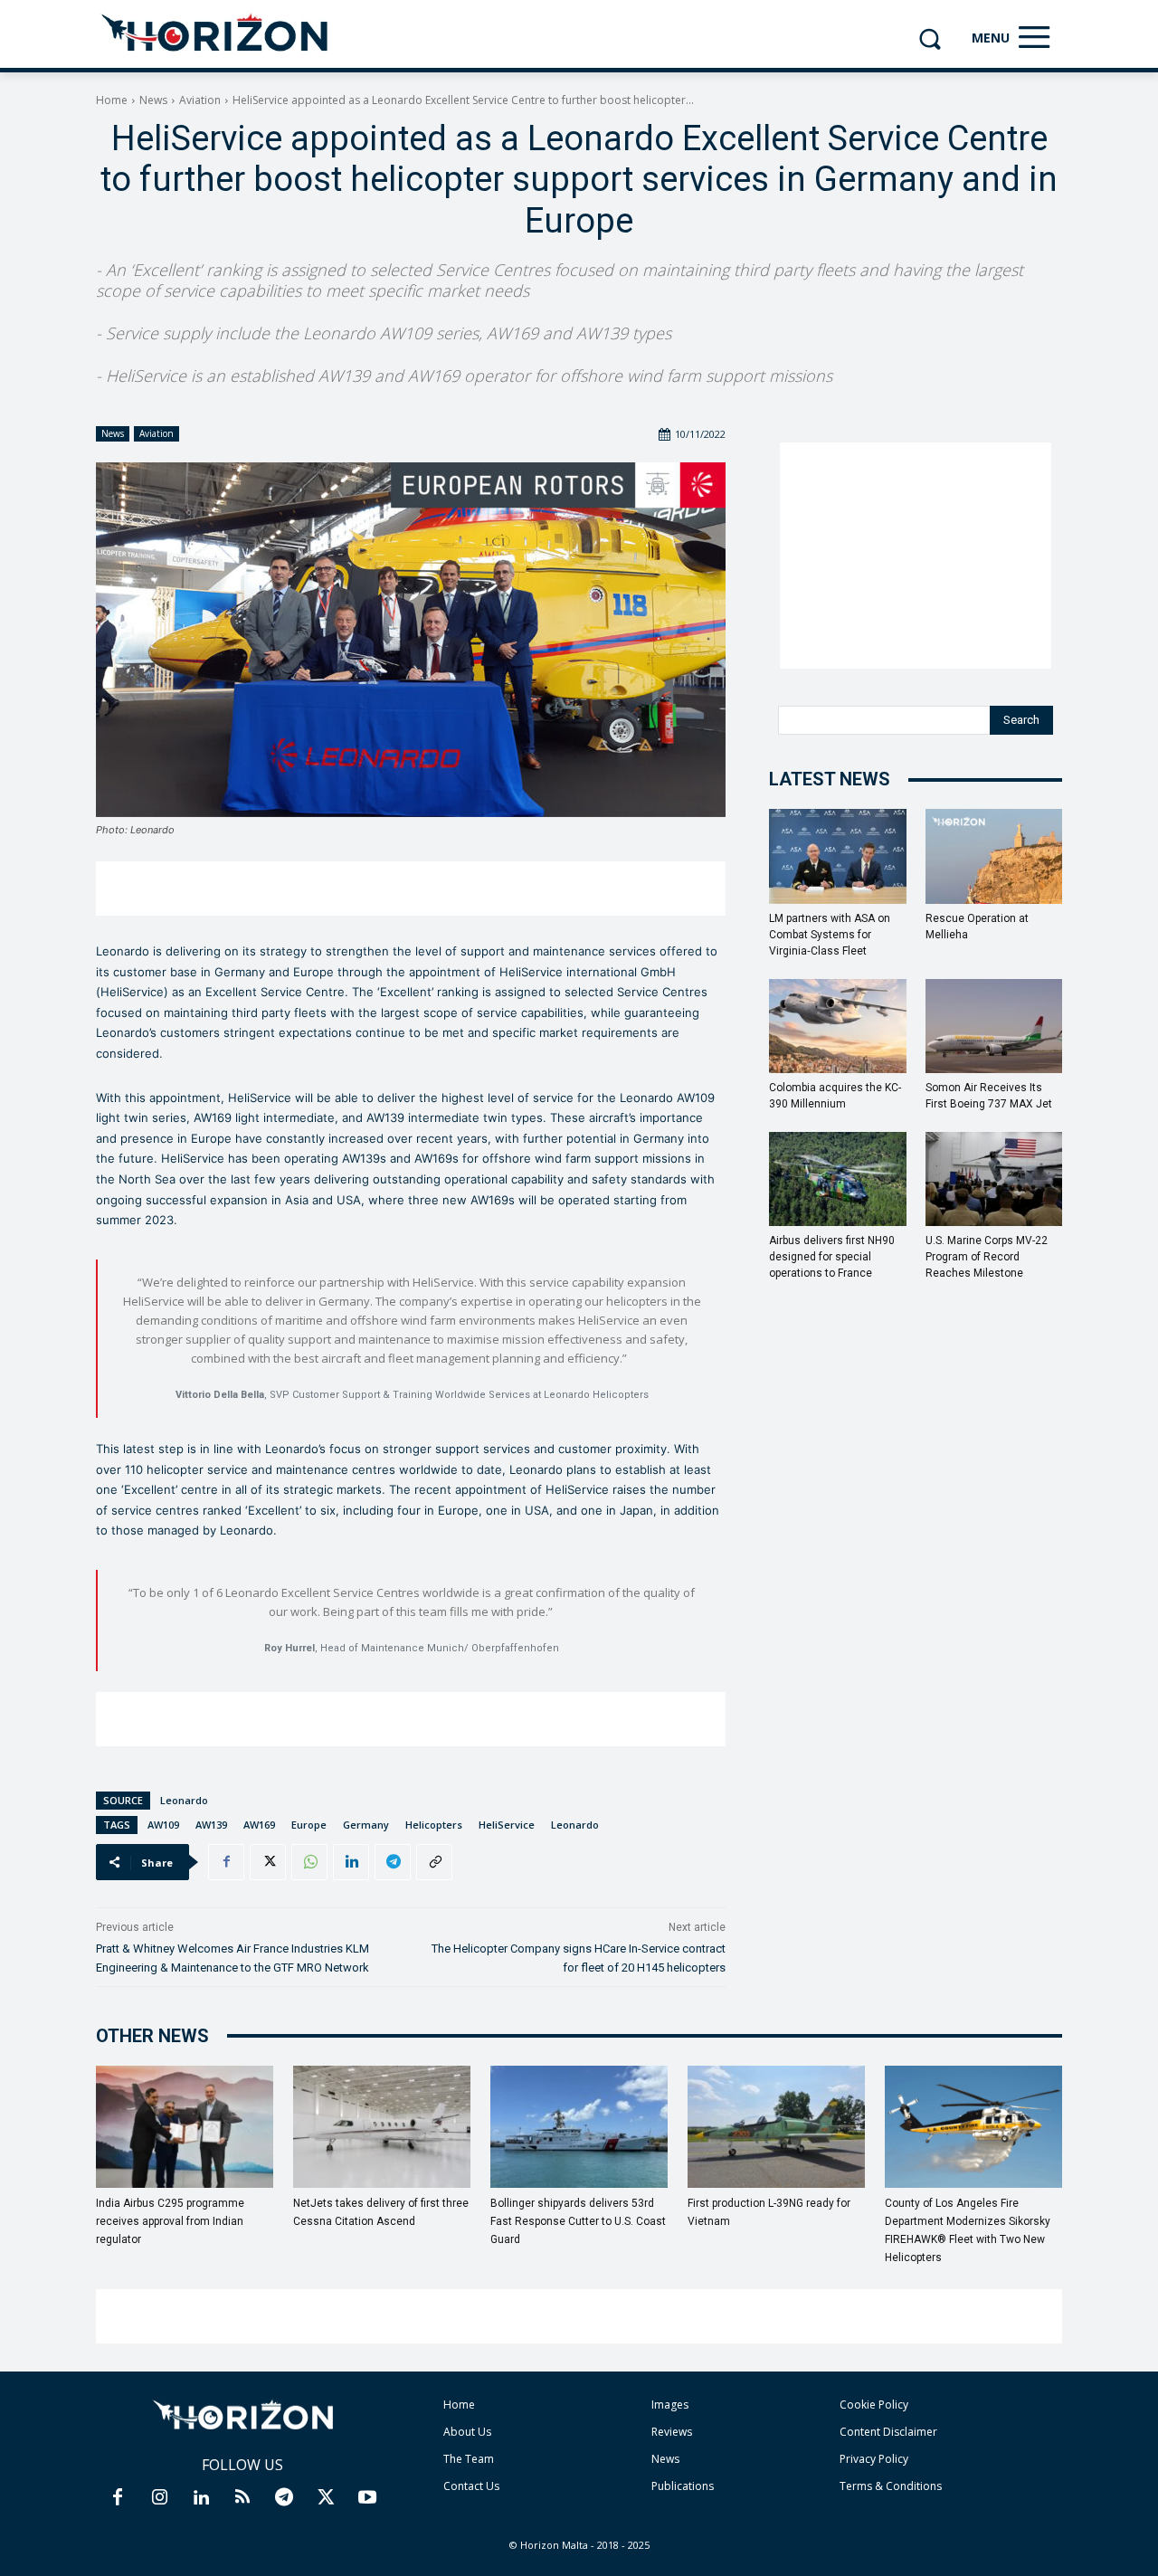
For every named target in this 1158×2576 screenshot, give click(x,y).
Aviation (200, 100)
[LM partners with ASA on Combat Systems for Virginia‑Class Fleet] (838, 856)
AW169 (259, 1825)
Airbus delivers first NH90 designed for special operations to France (832, 1257)
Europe (309, 1825)
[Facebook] (226, 1862)
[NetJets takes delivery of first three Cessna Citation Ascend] (382, 2127)
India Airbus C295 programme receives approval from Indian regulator (170, 2221)
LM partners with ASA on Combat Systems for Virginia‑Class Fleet (830, 935)
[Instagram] (159, 2498)
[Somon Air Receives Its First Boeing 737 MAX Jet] (994, 1026)
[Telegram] (393, 1862)
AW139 (211, 1825)
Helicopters (434, 1825)
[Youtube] (367, 2498)
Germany (366, 1825)
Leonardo (184, 1800)
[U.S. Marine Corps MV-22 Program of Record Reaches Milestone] (994, 1179)
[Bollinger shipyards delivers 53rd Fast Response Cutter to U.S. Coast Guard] (579, 2127)
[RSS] (242, 2498)
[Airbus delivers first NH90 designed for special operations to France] (838, 1179)
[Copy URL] (434, 1862)
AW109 (163, 1825)
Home (112, 100)
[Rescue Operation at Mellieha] (994, 856)
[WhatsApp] (309, 1862)
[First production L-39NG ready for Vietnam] (776, 2127)
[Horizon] (216, 33)
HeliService (507, 1825)
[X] (268, 1862)
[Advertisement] (411, 889)
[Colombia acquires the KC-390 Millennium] (838, 1026)
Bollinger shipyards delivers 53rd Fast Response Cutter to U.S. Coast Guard (578, 2221)
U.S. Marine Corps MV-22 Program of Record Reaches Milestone (987, 1257)
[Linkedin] (351, 1862)
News (153, 100)
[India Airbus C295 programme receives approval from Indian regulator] (185, 2127)
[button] (930, 38)
